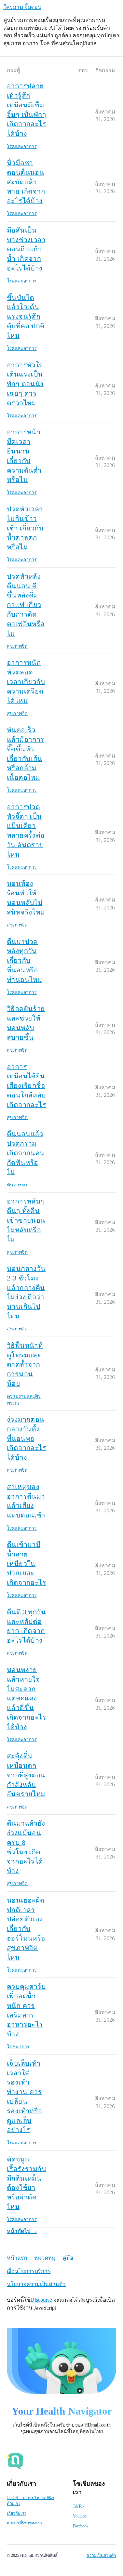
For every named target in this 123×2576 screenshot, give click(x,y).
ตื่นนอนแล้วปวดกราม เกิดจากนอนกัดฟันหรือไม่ (26, 1153)
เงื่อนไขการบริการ (29, 2271)
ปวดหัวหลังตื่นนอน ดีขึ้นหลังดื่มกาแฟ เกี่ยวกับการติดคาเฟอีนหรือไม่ (26, 605)
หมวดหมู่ (45, 2258)
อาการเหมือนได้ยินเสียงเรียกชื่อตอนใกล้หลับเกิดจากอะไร (26, 1086)
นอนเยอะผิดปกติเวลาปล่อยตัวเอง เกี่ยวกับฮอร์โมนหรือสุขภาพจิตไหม (26, 1929)
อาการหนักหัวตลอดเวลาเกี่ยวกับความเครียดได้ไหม (26, 681)
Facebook (81, 2526)
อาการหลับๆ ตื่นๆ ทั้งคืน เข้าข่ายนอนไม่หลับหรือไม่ (26, 1220)
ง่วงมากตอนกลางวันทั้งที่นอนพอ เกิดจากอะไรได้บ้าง (26, 1438)
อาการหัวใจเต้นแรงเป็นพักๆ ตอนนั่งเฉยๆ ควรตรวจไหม (25, 384)
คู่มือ (68, 2258)
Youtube (80, 2516)
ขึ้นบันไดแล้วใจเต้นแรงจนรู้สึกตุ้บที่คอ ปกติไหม (26, 317)
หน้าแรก (17, 2258)
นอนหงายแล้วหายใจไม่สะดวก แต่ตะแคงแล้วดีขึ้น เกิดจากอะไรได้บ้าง (26, 1698)
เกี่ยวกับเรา (17, 2513)
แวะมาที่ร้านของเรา (24, 2523)
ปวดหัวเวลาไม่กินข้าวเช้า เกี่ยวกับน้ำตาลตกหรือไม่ (25, 528)
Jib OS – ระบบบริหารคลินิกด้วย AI (30, 2501)
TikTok (79, 2506)
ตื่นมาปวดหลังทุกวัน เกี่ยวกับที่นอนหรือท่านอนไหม (24, 961)
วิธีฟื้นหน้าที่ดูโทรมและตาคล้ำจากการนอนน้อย (25, 1364)
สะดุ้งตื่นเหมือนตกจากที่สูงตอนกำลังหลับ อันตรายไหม (26, 1775)
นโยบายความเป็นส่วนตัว (36, 2284)
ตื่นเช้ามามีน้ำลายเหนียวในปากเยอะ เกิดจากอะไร (26, 1563)
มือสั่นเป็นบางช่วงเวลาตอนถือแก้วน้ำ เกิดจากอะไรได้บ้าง (26, 249)
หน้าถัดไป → (22, 2231)
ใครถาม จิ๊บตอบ (22, 7)
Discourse (41, 2300)
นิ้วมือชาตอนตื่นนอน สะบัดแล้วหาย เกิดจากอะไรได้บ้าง (26, 182)
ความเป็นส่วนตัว (101, 2555)
